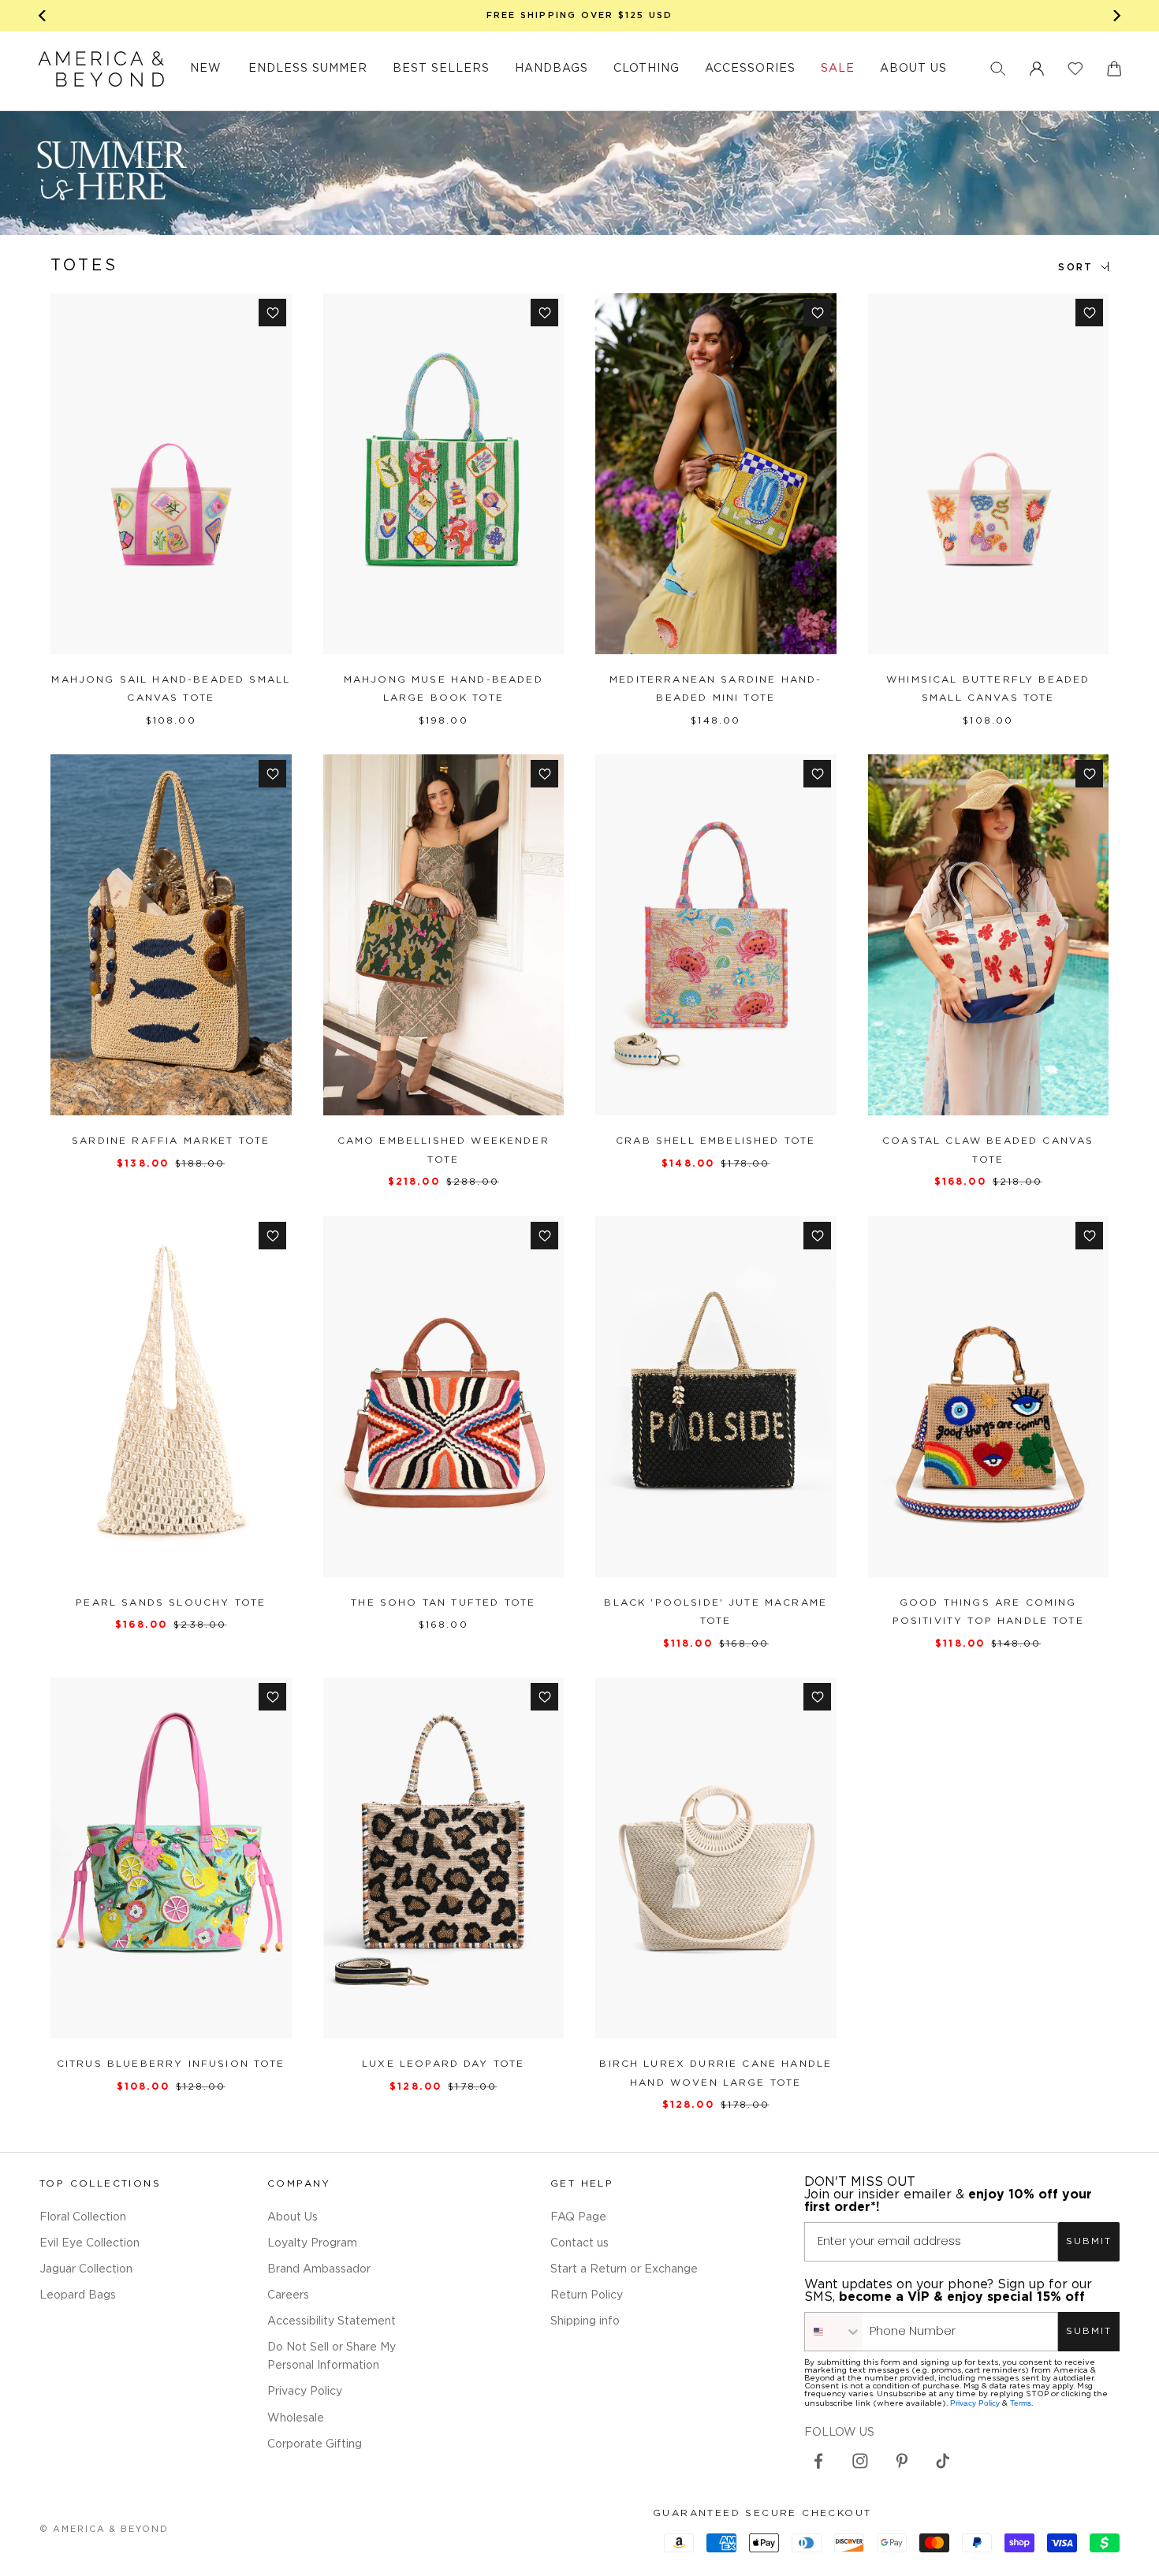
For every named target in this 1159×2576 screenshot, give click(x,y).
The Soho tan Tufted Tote (443, 1603)
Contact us (579, 2243)
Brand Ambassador (319, 2269)
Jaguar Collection (86, 2269)
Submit (1089, 2241)
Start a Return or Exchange (624, 2269)
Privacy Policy (305, 2392)
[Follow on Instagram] (860, 2461)
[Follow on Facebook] (818, 2461)
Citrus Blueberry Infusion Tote (171, 2064)
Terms (1021, 2403)
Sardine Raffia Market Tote (171, 1141)
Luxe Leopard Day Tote (443, 2064)
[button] (998, 69)
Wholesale (296, 2418)
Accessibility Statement (332, 2321)
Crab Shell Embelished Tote (716, 1141)
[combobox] (833, 2332)
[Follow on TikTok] (943, 2461)
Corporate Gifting (315, 2444)
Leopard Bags (78, 2295)
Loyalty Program (312, 2243)
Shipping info (585, 2321)
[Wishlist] (1075, 69)
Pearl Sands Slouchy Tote (171, 1603)
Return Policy (587, 2295)
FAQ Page (578, 2217)
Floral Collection (83, 2217)
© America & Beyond (104, 2529)
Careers (288, 2295)
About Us (293, 2217)
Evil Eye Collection (89, 2243)
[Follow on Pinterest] (902, 2461)
